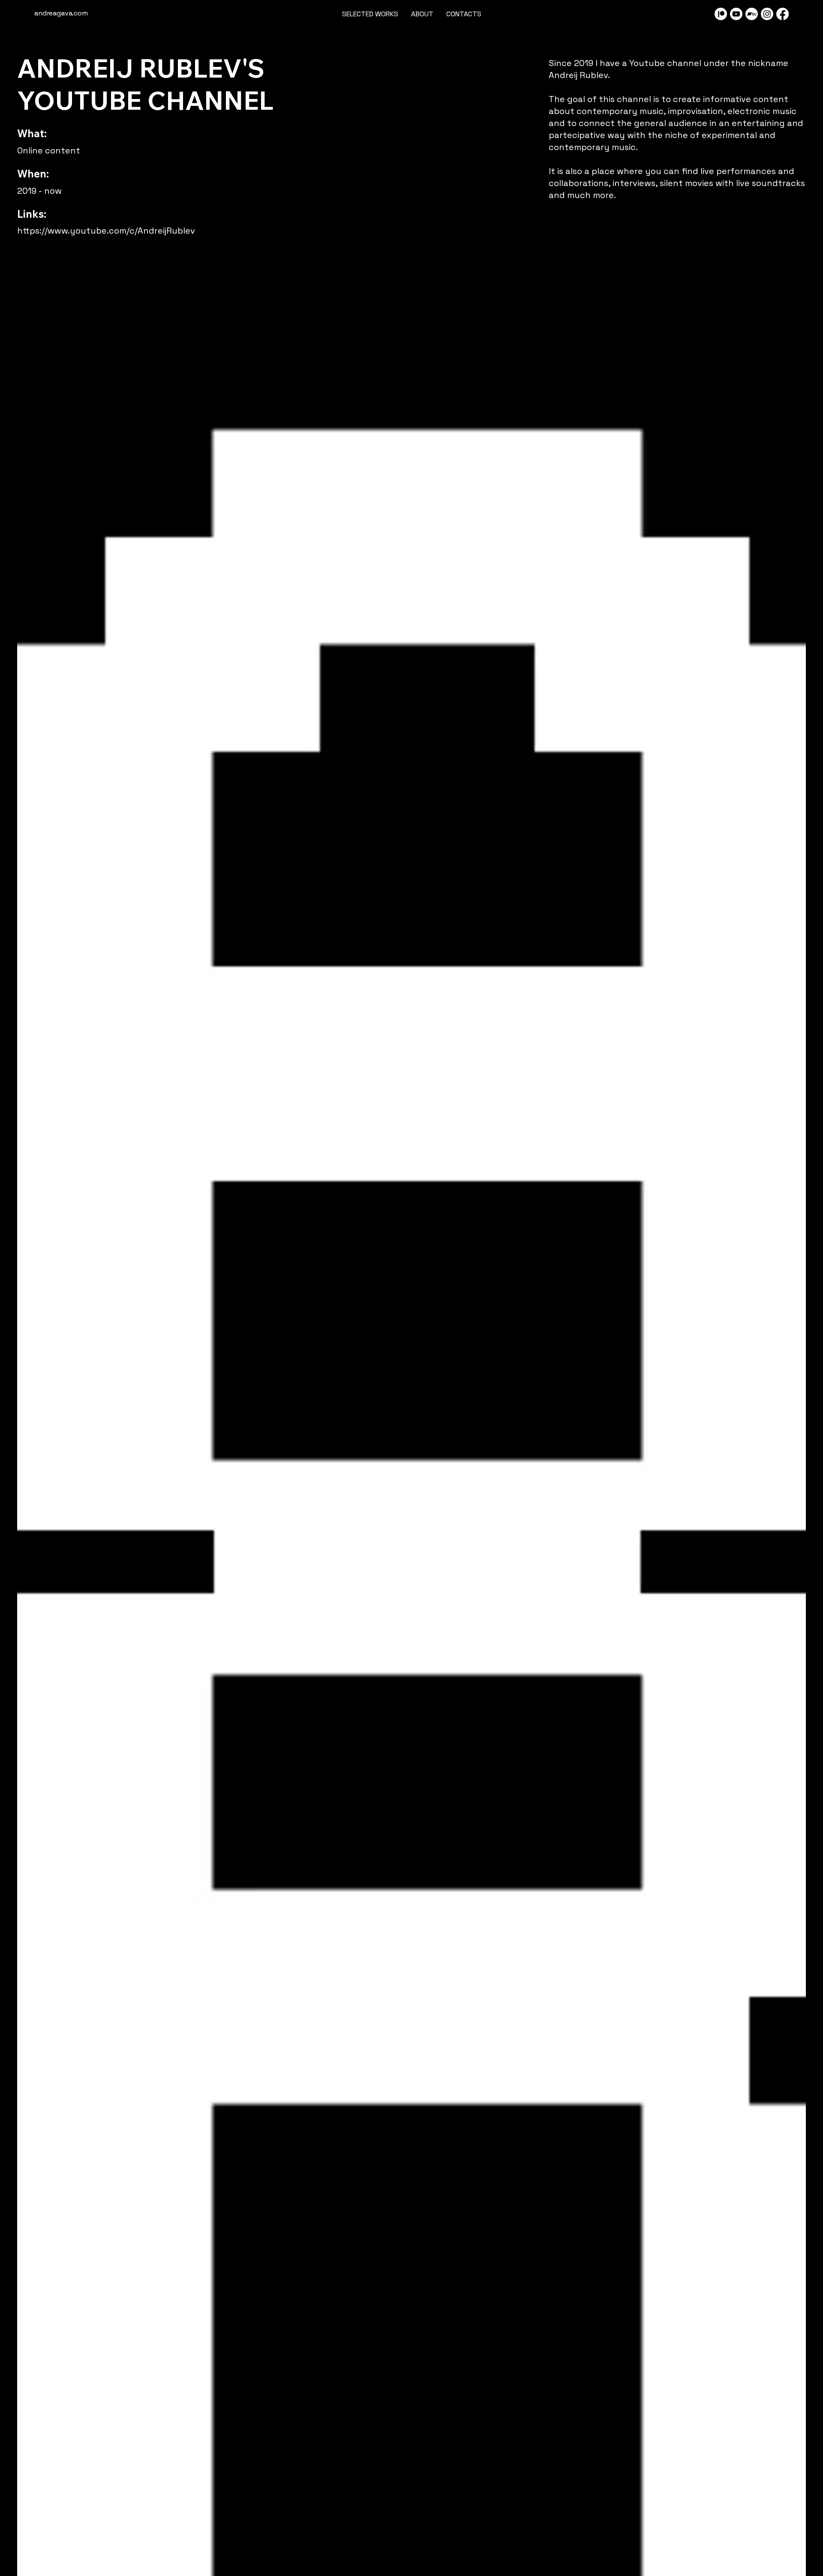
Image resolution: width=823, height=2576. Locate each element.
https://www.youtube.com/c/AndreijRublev (106, 231)
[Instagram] (767, 14)
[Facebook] (782, 14)
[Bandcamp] (752, 14)
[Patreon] (721, 14)
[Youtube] (736, 14)
